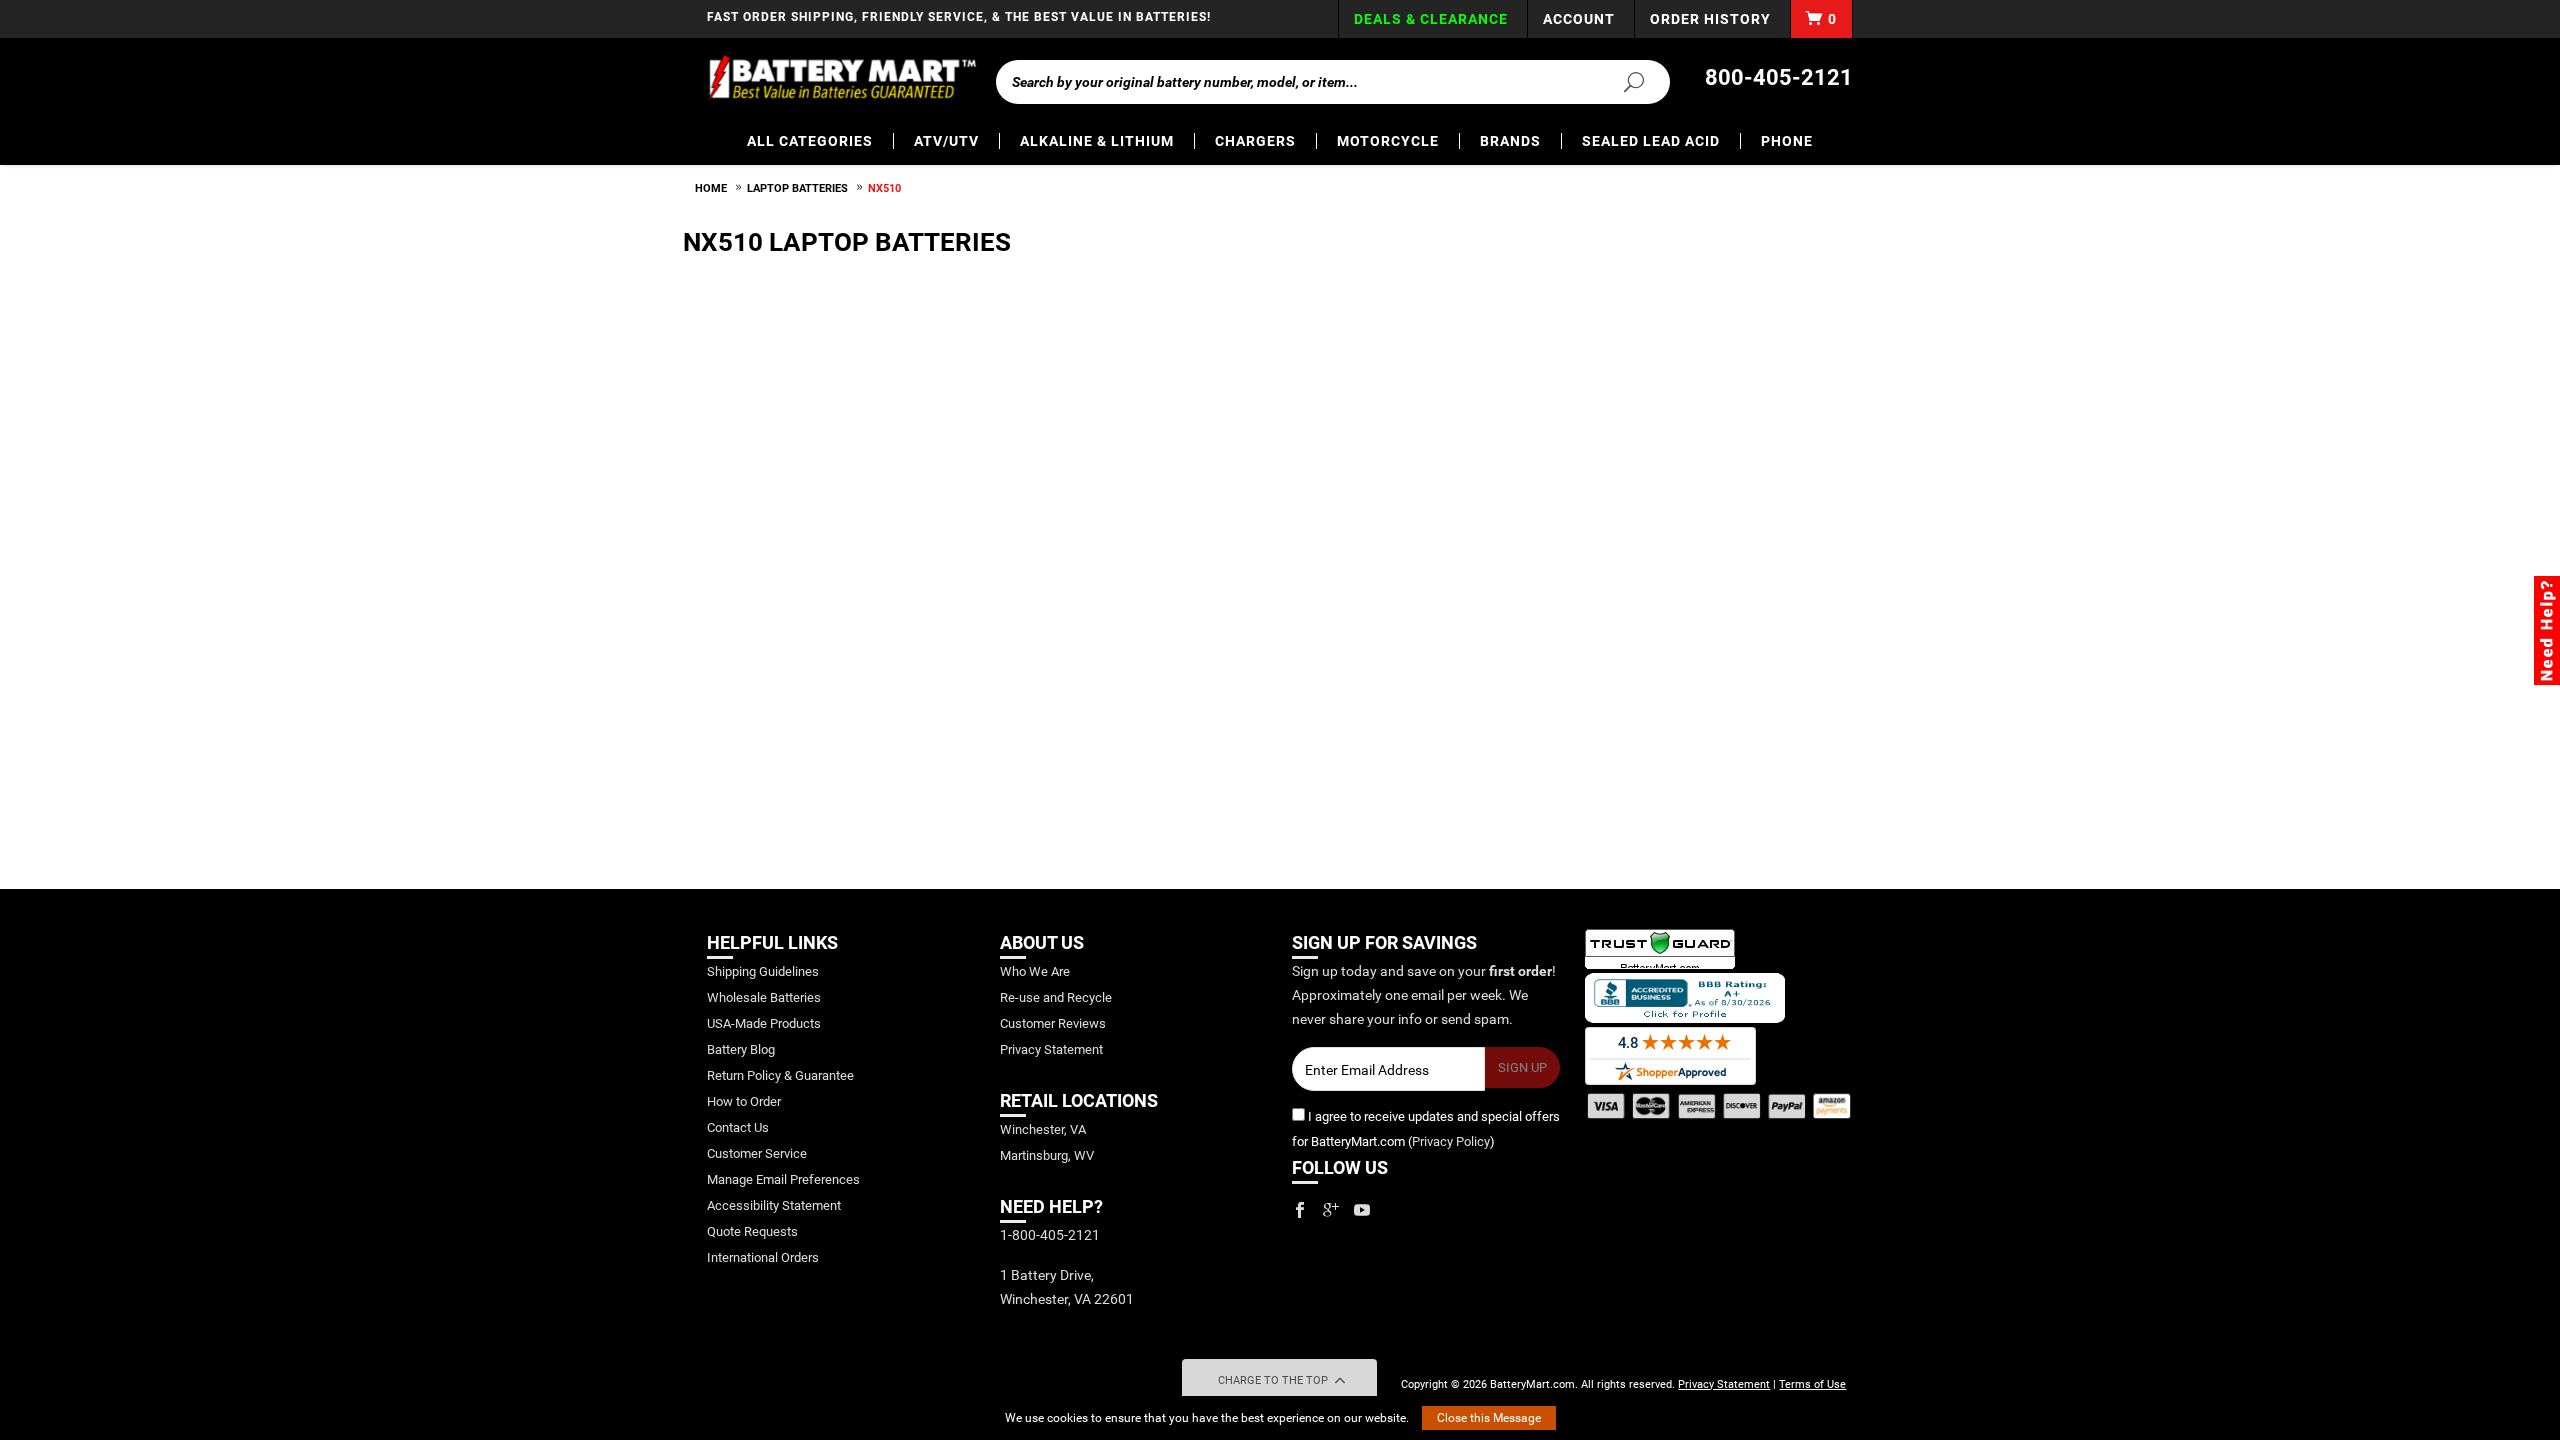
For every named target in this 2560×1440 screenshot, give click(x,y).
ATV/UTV (946, 141)
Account (1579, 19)
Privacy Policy (1451, 1141)
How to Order (744, 1101)
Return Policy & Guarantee (780, 1075)
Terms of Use (1812, 1384)
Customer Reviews (1053, 1023)
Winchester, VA (1043, 1129)
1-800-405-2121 (1050, 1235)
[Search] (1622, 81)
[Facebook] (1300, 1210)
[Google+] (1331, 1210)
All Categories (810, 141)
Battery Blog (741, 1049)
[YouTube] (1362, 1210)
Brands (1510, 141)
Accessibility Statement (774, 1205)
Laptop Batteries (797, 188)
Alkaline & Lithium (1097, 141)
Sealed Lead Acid (1651, 141)
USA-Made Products (764, 1023)
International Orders (763, 1257)
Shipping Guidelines (763, 971)
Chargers (1255, 141)
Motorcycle (1388, 141)
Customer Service (757, 1153)
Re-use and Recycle (1056, 997)
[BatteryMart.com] (841, 78)
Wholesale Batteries (764, 997)
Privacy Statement (1051, 1049)
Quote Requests (752, 1231)
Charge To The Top (1274, 1380)
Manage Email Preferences (783, 1179)
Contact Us (738, 1127)
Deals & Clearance (1431, 19)
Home (711, 188)
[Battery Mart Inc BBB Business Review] (1685, 996)
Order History (1710, 19)
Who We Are (1035, 971)
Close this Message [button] (1489, 1418)
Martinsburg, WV (1047, 1155)
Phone (1787, 141)
